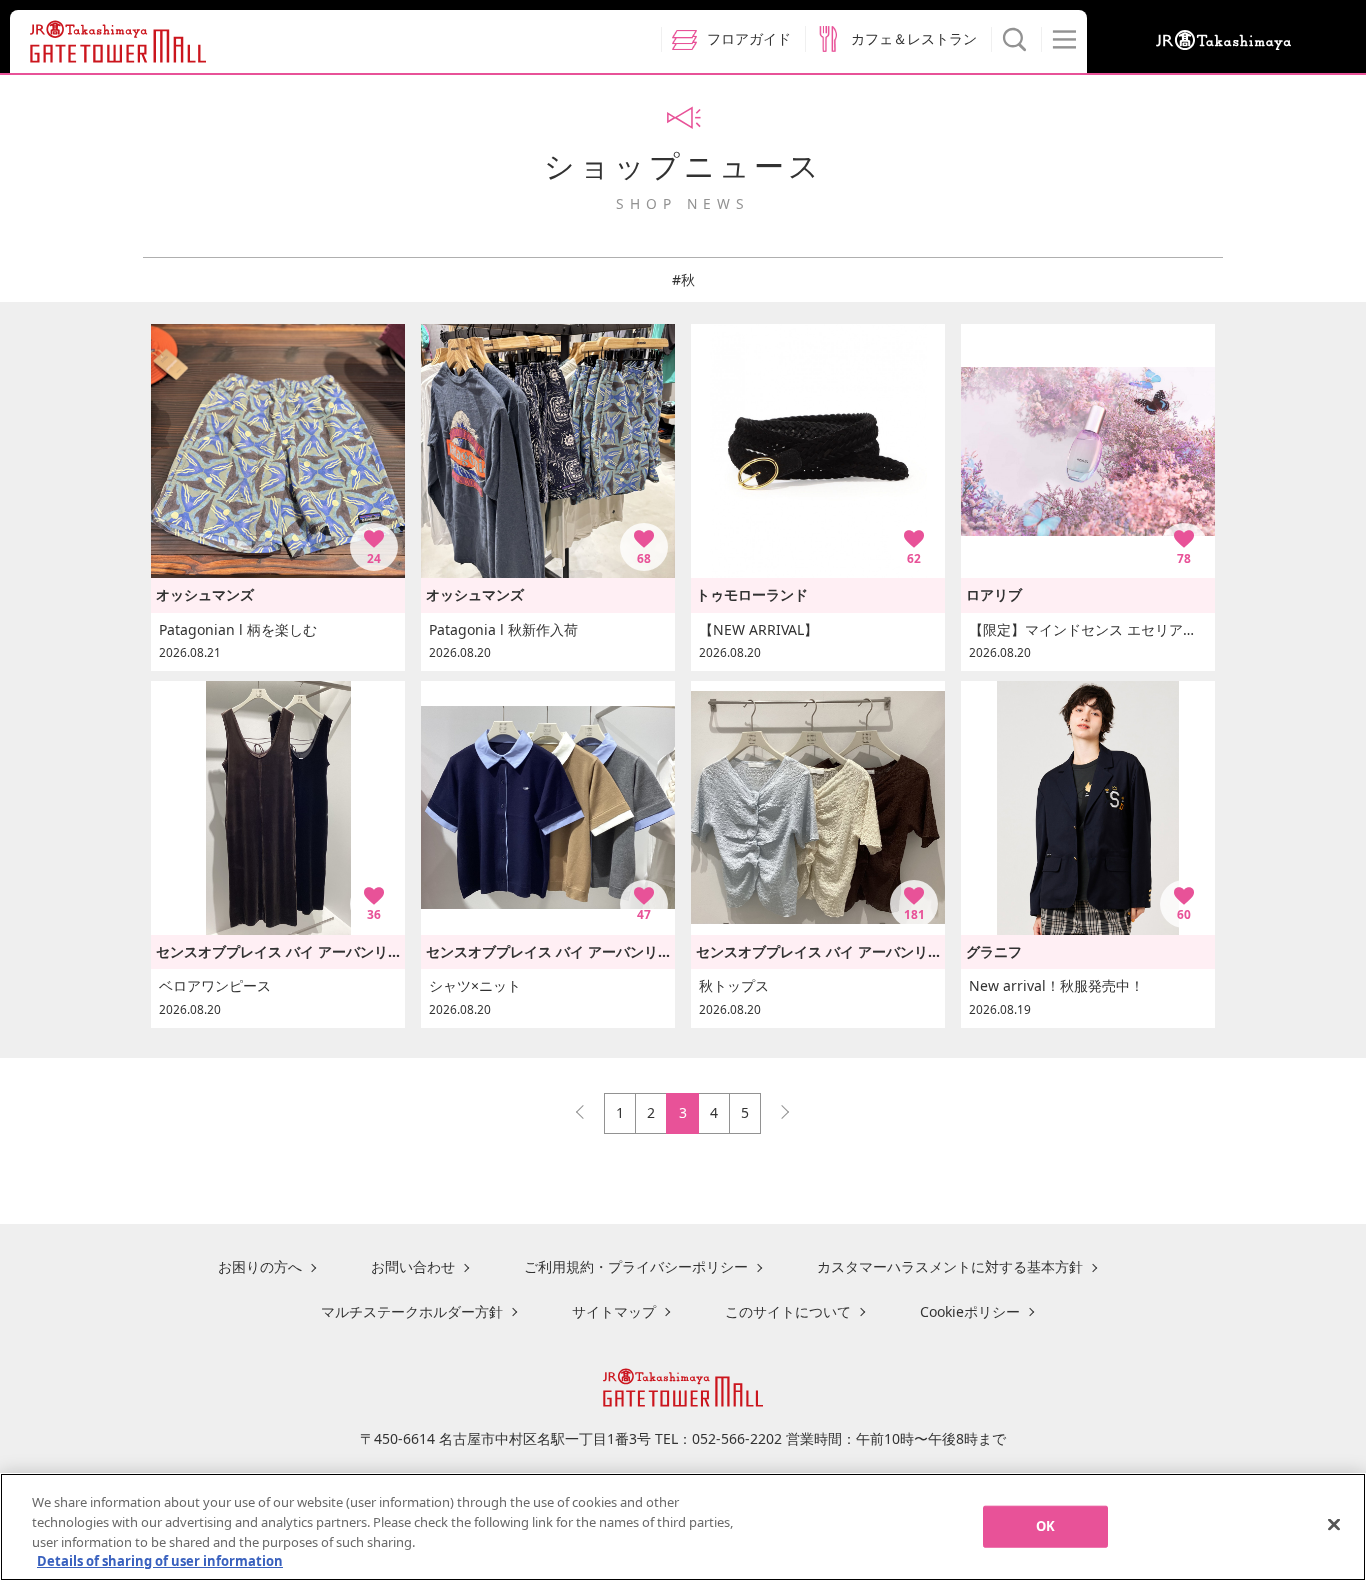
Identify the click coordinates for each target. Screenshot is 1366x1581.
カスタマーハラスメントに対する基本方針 (950, 1266)
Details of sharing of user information (160, 1560)
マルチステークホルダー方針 (412, 1311)
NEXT (776, 1107)
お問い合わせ (413, 1266)
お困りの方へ (260, 1266)
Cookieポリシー (970, 1311)
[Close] (1334, 1524)
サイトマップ (614, 1311)
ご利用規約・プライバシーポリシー (636, 1266)
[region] (683, 1527)
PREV (589, 1107)
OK (1045, 1526)
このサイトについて (788, 1311)
